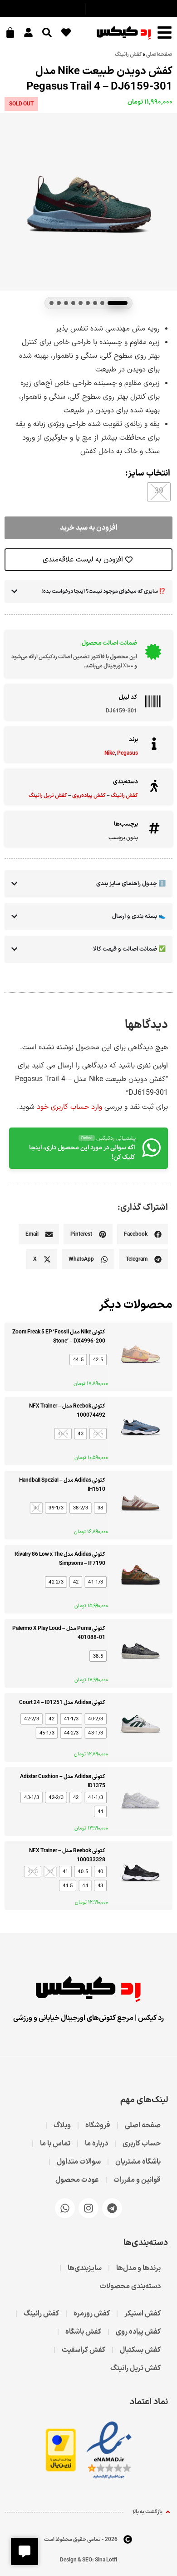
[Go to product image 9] (52, 303)
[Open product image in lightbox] (88, 202)
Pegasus (128, 753)
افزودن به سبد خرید (89, 528)
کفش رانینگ (128, 55)
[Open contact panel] (25, 2551)
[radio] (159, 492)
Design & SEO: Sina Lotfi (88, 2560)
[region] (88, 202)
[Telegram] (112, 2208)
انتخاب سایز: (148, 474)
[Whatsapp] (65, 2208)
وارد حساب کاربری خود (69, 1107)
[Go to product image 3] (95, 303)
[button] (143, 1234)
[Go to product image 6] (73, 303)
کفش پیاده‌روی (89, 796)
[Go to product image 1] (118, 303)
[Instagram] (88, 2208)
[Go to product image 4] (88, 303)
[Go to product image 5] (81, 303)
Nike (110, 753)
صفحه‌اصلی (159, 55)
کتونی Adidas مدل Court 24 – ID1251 (62, 1703)
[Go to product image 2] (102, 303)
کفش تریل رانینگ (48, 796)
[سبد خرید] (11, 31)
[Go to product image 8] (59, 303)
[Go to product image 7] (66, 303)
